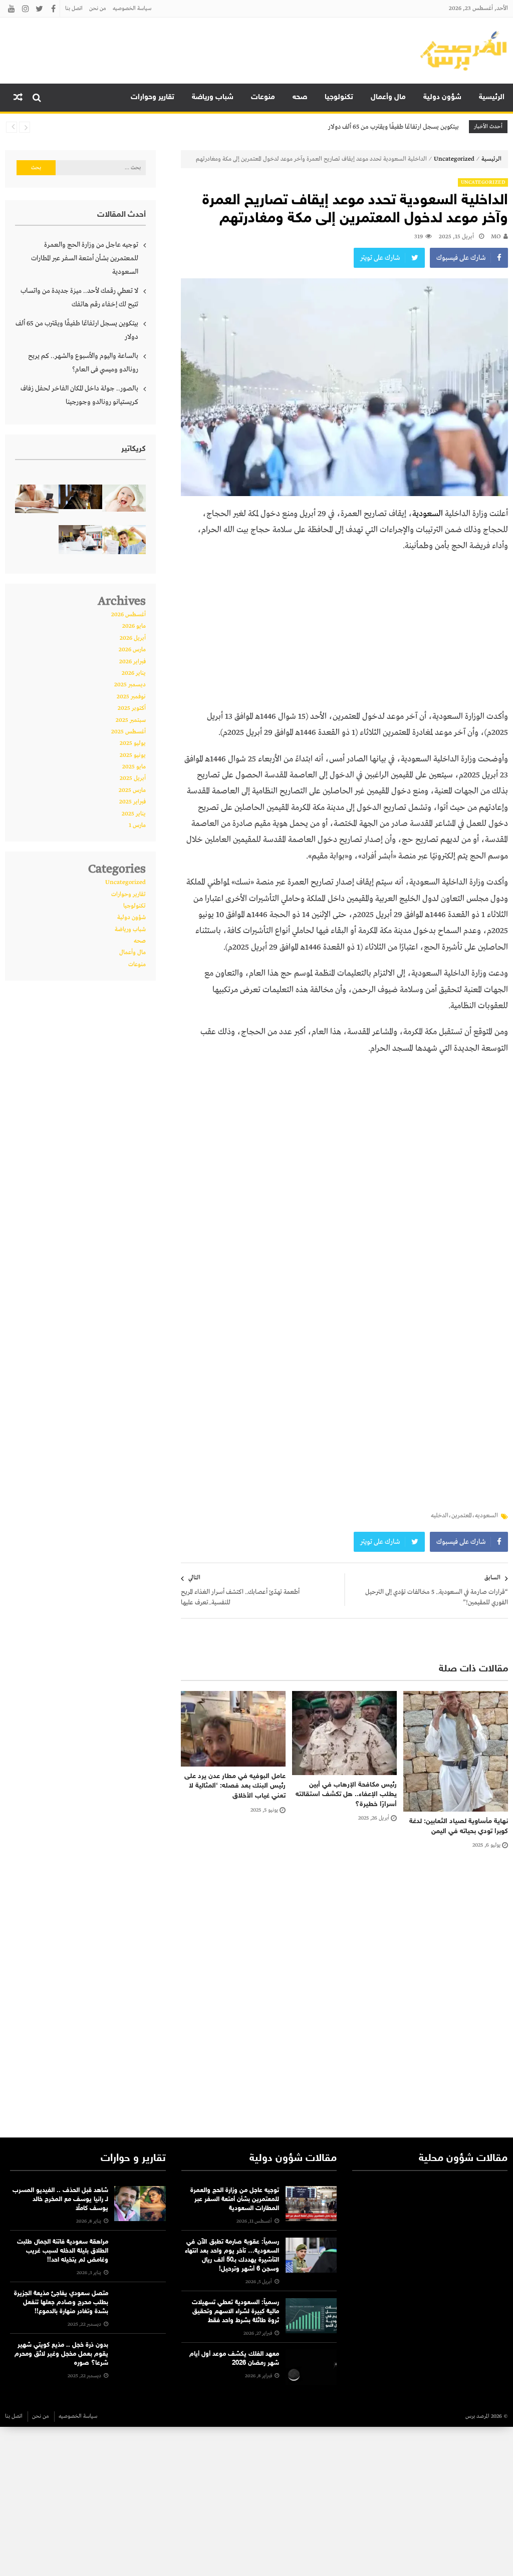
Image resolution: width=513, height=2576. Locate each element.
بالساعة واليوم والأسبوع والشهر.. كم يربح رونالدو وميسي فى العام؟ (83, 363)
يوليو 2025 (133, 743)
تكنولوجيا (339, 97)
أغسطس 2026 (129, 615)
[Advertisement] (344, 635)
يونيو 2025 (133, 755)
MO (496, 237)
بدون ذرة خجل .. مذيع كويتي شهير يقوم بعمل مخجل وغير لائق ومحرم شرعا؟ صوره (61, 2354)
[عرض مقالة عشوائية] (18, 98)
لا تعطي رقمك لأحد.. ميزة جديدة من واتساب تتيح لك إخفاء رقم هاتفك (79, 298)
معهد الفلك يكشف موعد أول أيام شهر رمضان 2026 (234, 2359)
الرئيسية (492, 97)
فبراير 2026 (133, 662)
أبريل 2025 (133, 778)
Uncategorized (454, 159)
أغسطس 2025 (129, 732)
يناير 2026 (134, 673)
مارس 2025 (132, 790)
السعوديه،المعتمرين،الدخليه (464, 1516)
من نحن (98, 9)
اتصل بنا (74, 9)
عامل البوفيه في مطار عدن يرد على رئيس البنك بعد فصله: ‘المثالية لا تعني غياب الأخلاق (235, 1786)
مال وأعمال (388, 97)
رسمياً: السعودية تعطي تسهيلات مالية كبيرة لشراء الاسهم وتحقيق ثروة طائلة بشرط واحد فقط (235, 2312)
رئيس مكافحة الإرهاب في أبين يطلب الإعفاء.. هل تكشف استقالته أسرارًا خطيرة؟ (346, 1795)
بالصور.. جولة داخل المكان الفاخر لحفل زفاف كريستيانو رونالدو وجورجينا (79, 395)
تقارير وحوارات (153, 97)
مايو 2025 (134, 767)
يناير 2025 (134, 814)
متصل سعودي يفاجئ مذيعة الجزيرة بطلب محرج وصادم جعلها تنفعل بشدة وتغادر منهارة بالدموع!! (61, 2303)
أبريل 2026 (133, 638)
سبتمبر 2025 (131, 720)
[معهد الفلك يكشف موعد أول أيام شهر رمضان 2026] (311, 2367)
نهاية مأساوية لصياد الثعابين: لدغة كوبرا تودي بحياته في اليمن (459, 1826)
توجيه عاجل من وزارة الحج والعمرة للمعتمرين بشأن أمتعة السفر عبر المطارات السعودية (85, 258)
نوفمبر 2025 (131, 697)
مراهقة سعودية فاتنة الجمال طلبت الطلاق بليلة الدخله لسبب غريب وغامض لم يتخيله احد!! (63, 2251)
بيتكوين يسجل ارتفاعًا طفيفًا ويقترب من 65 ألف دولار (394, 127)
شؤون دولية (442, 97)
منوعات (263, 97)
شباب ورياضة (213, 97)
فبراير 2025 (133, 802)
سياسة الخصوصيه (132, 9)
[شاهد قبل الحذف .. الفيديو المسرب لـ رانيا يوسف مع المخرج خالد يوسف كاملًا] (140, 2204)
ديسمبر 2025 (130, 685)
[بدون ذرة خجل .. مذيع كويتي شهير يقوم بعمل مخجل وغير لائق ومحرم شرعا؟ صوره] (140, 2358)
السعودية (428, 514)
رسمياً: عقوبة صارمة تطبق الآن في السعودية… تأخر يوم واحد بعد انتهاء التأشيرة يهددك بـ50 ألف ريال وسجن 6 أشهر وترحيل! (232, 2256)
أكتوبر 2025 (132, 708)
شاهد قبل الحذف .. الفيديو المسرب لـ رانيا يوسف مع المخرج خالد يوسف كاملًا (60, 2200)
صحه (300, 97)
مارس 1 (137, 825)
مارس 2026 (132, 650)
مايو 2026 (134, 626)
